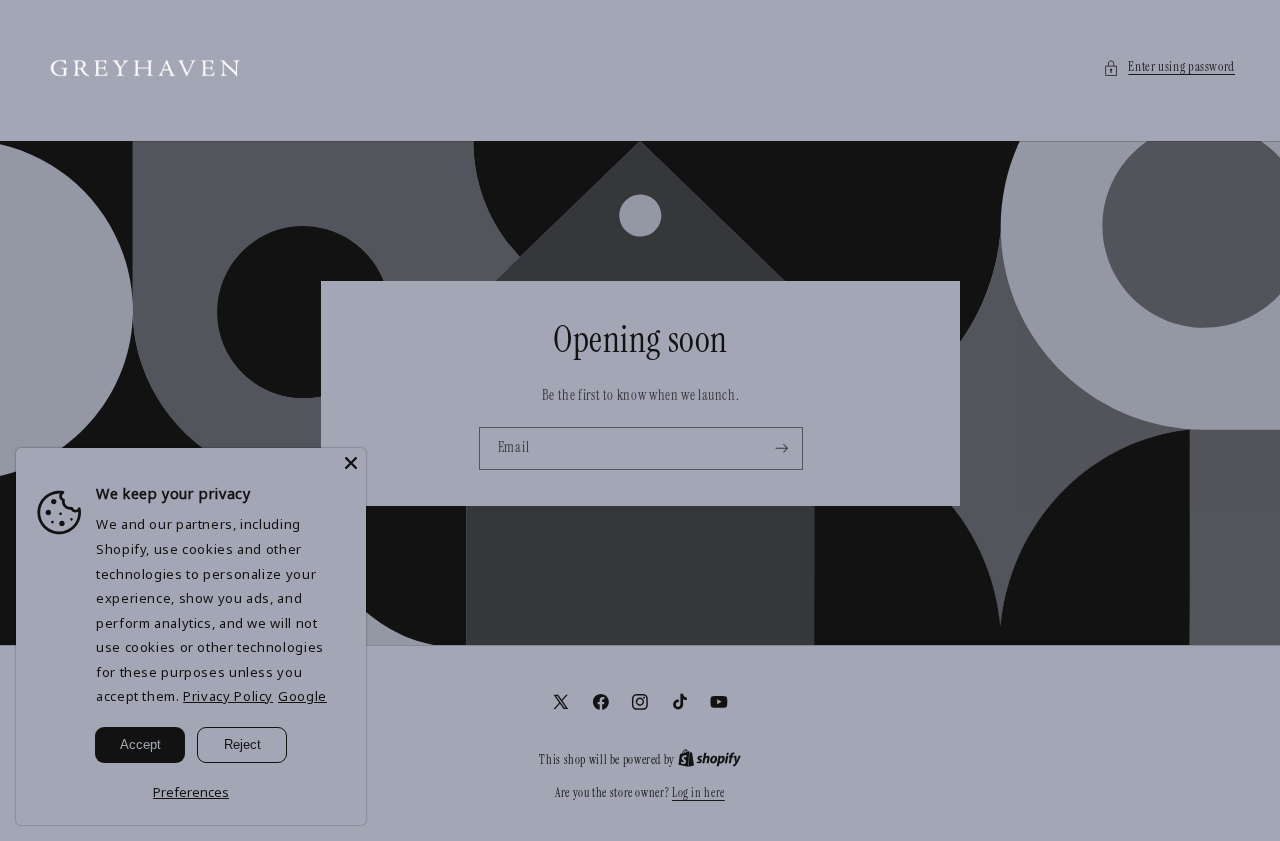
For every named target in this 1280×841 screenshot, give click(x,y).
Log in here (698, 793)
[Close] (351, 463)
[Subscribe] (781, 448)
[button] (1169, 68)
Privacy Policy (228, 696)
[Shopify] (709, 760)
